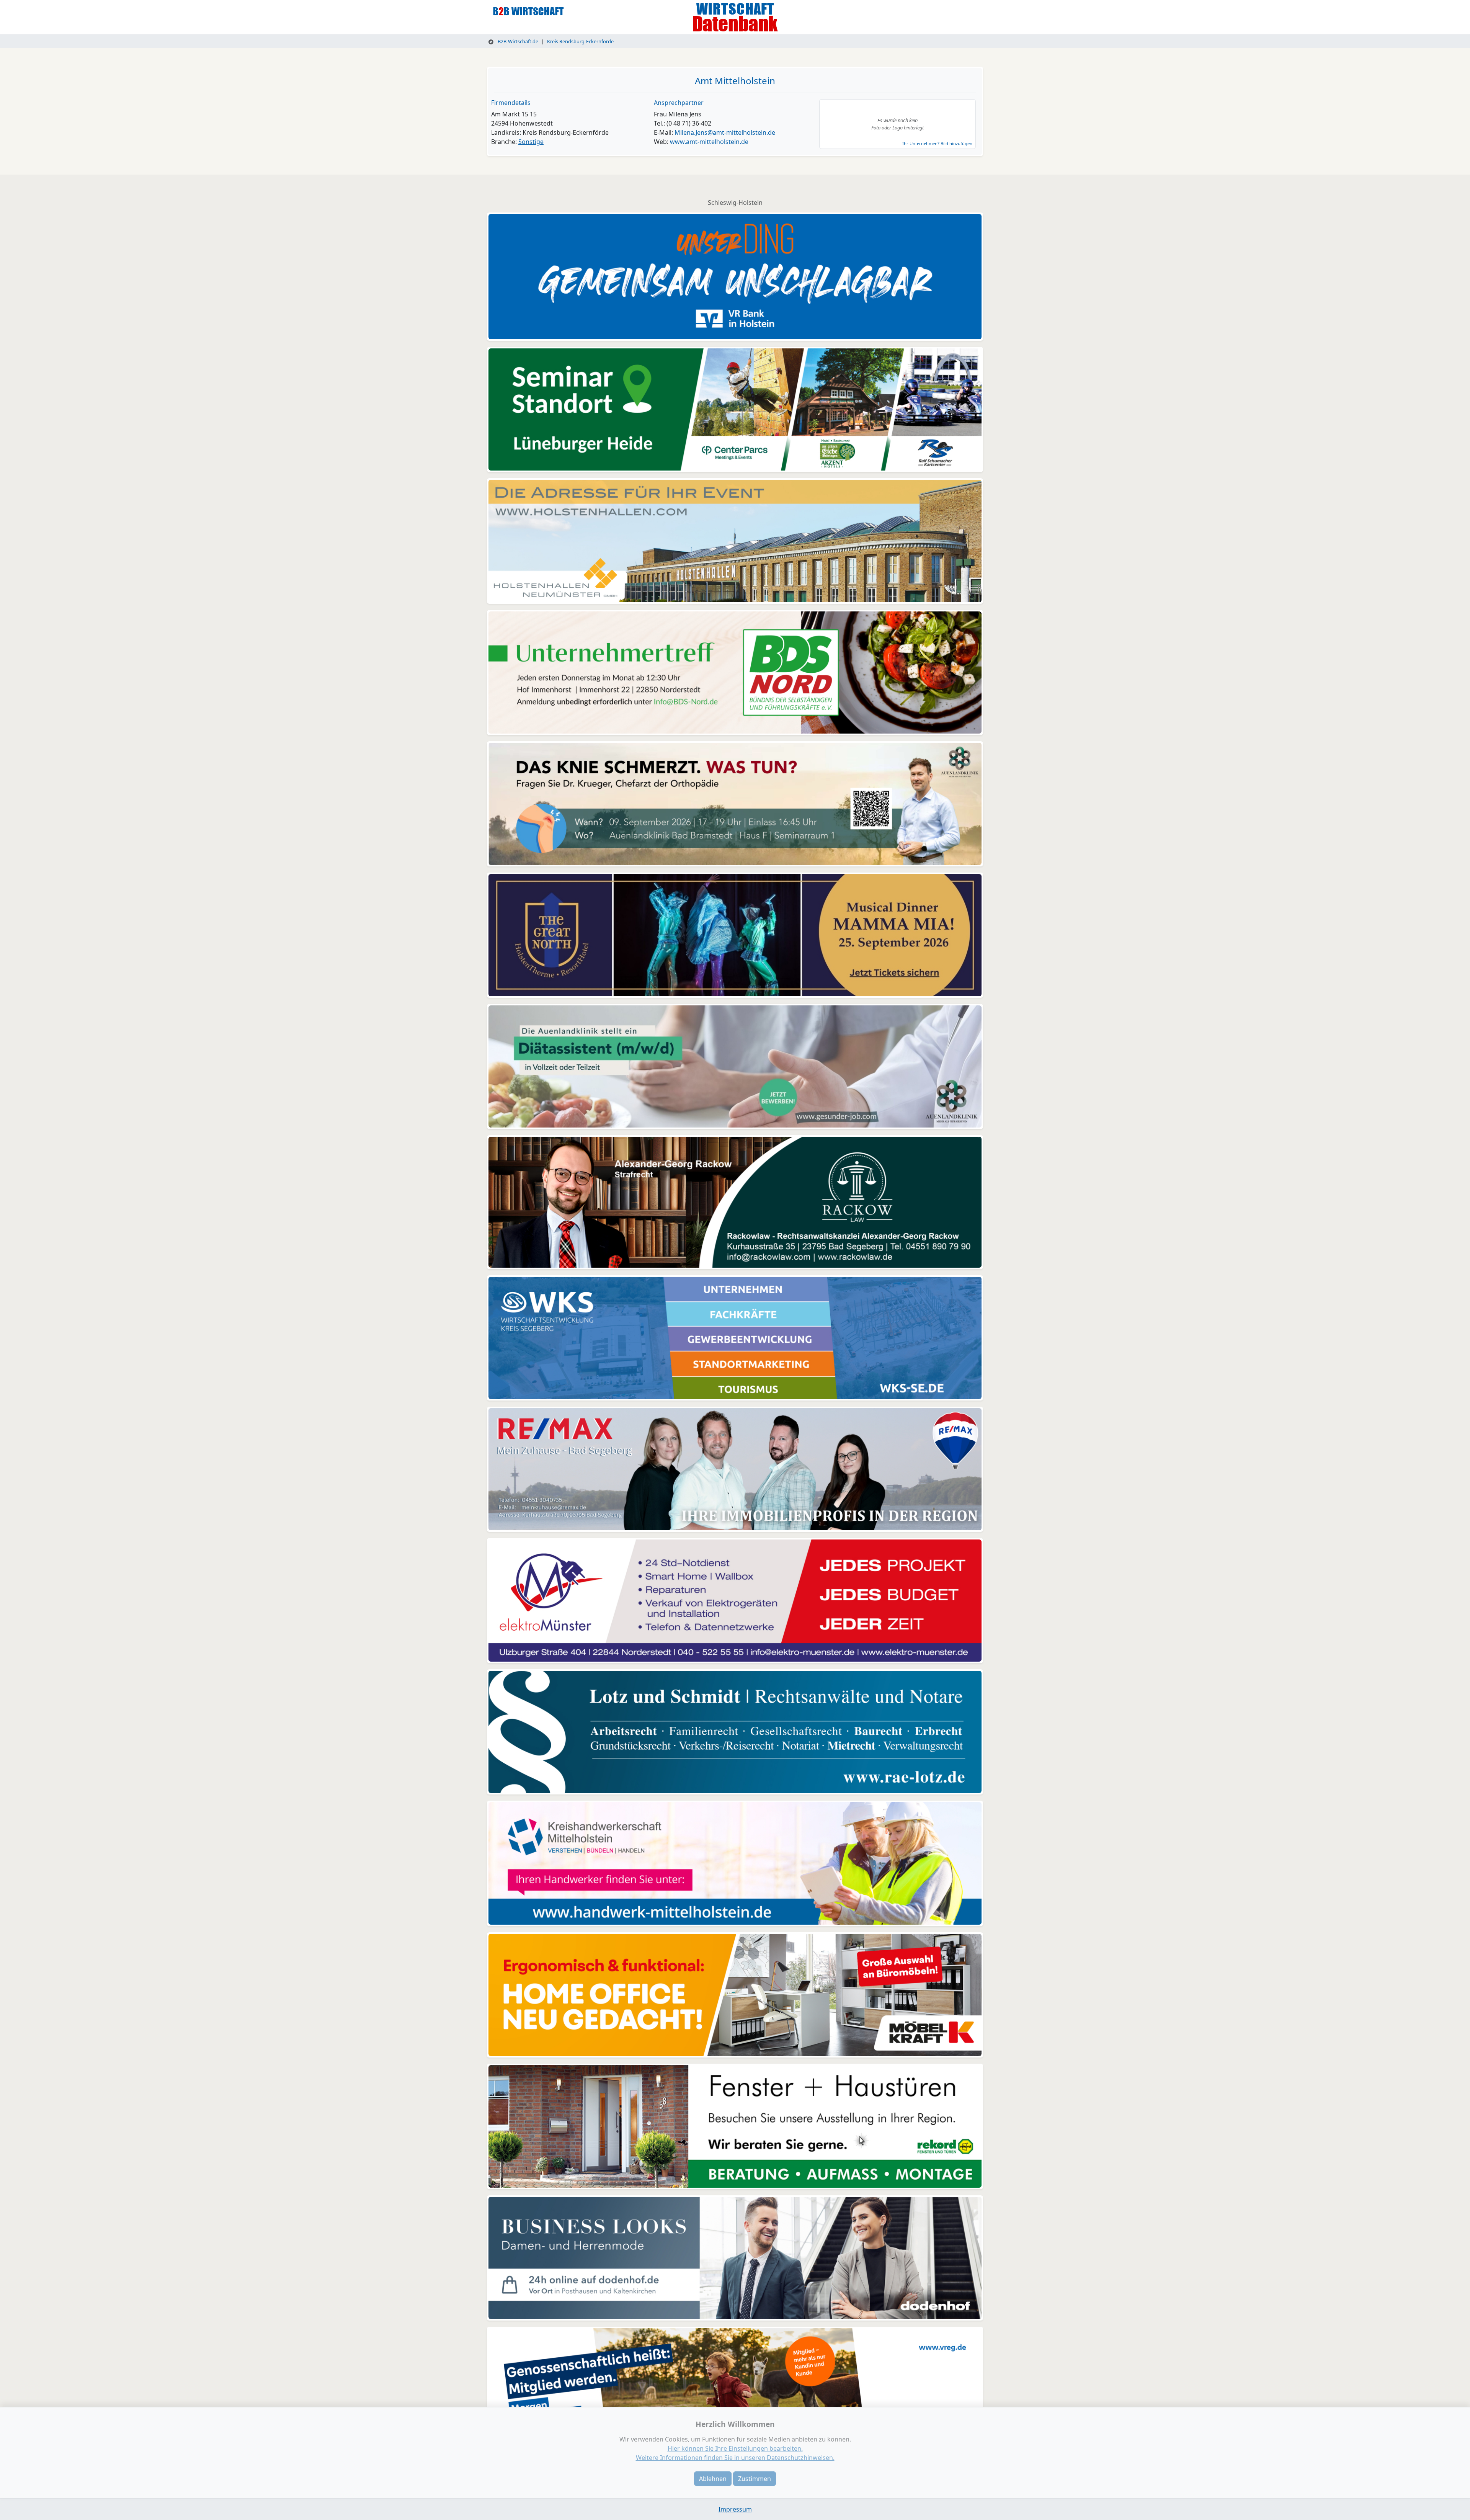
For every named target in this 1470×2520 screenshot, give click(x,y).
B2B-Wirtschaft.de (517, 41)
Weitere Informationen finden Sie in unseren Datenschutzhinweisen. (735, 2458)
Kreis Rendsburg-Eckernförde (580, 41)
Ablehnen (713, 2479)
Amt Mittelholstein (735, 81)
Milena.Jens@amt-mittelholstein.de (725, 132)
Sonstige (531, 142)
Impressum (735, 2509)
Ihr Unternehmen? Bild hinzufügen (937, 143)
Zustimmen (755, 2479)
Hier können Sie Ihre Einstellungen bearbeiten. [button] (735, 2448)
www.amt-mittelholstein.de (709, 142)
